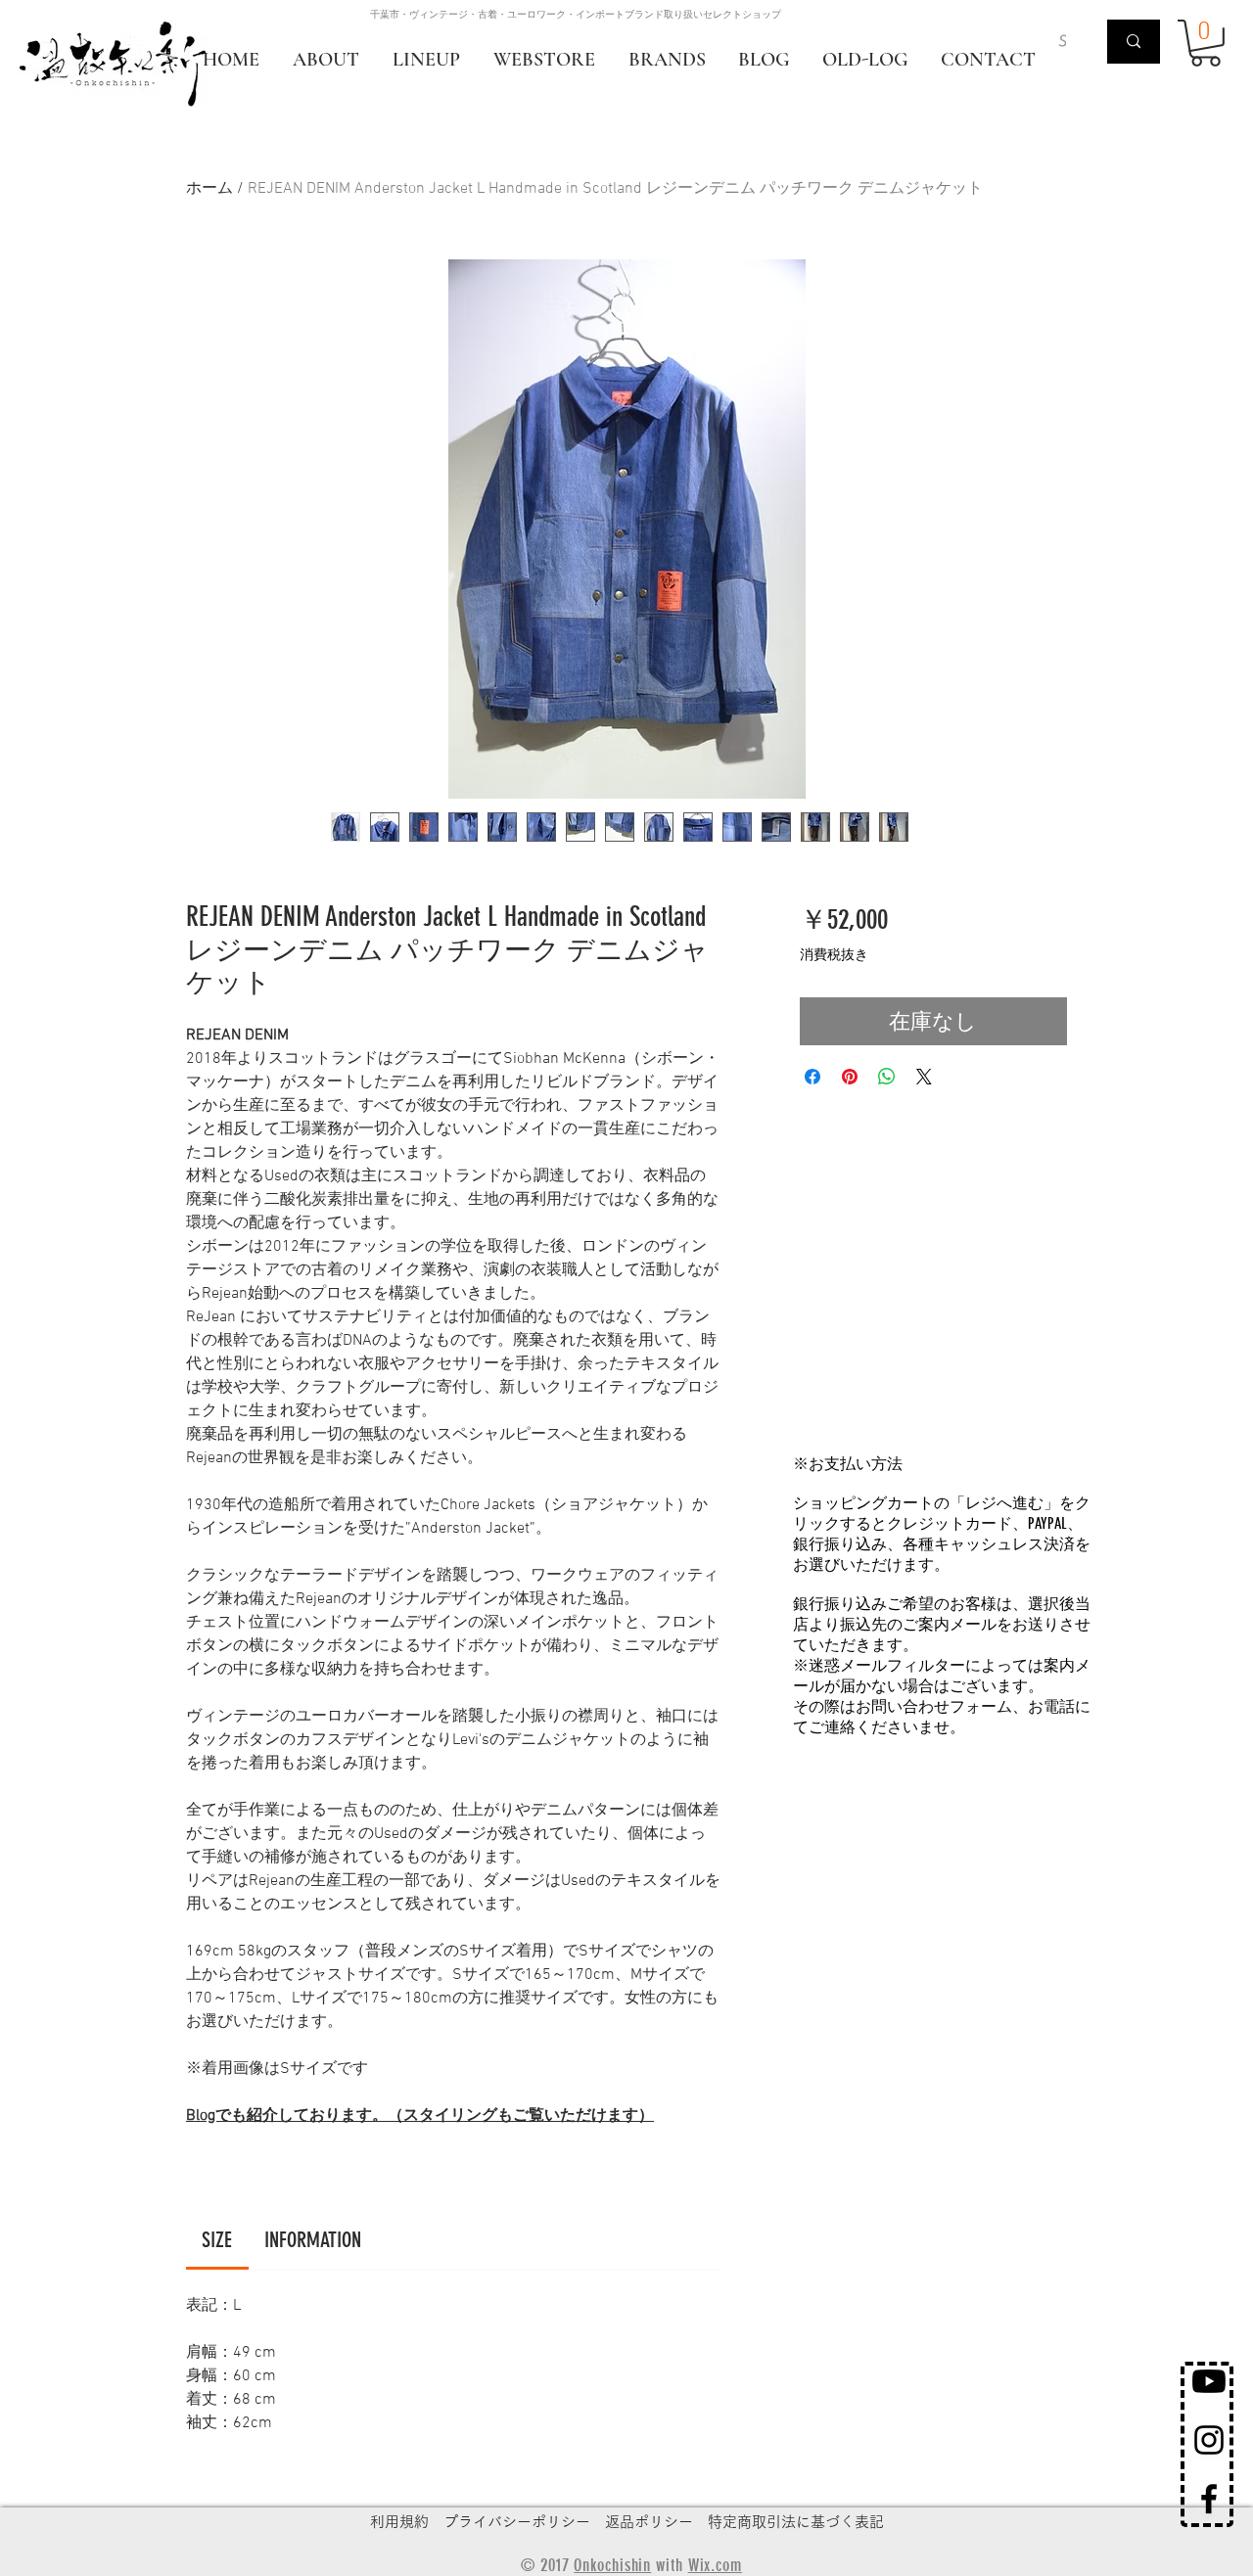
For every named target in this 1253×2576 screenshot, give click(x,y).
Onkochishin (612, 2565)
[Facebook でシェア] (812, 1077)
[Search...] (1134, 42)
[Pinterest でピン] (850, 1077)
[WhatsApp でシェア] (887, 1077)
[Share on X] (924, 1077)
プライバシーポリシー (517, 2522)
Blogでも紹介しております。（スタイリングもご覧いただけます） (420, 2116)
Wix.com (715, 2565)
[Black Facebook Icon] (1209, 2499)
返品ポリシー (649, 2522)
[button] (1206, 43)
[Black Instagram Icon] (1209, 2440)
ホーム (209, 189)
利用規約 (399, 2522)
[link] (217, 2240)
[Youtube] (1209, 2381)
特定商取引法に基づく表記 (796, 2522)
